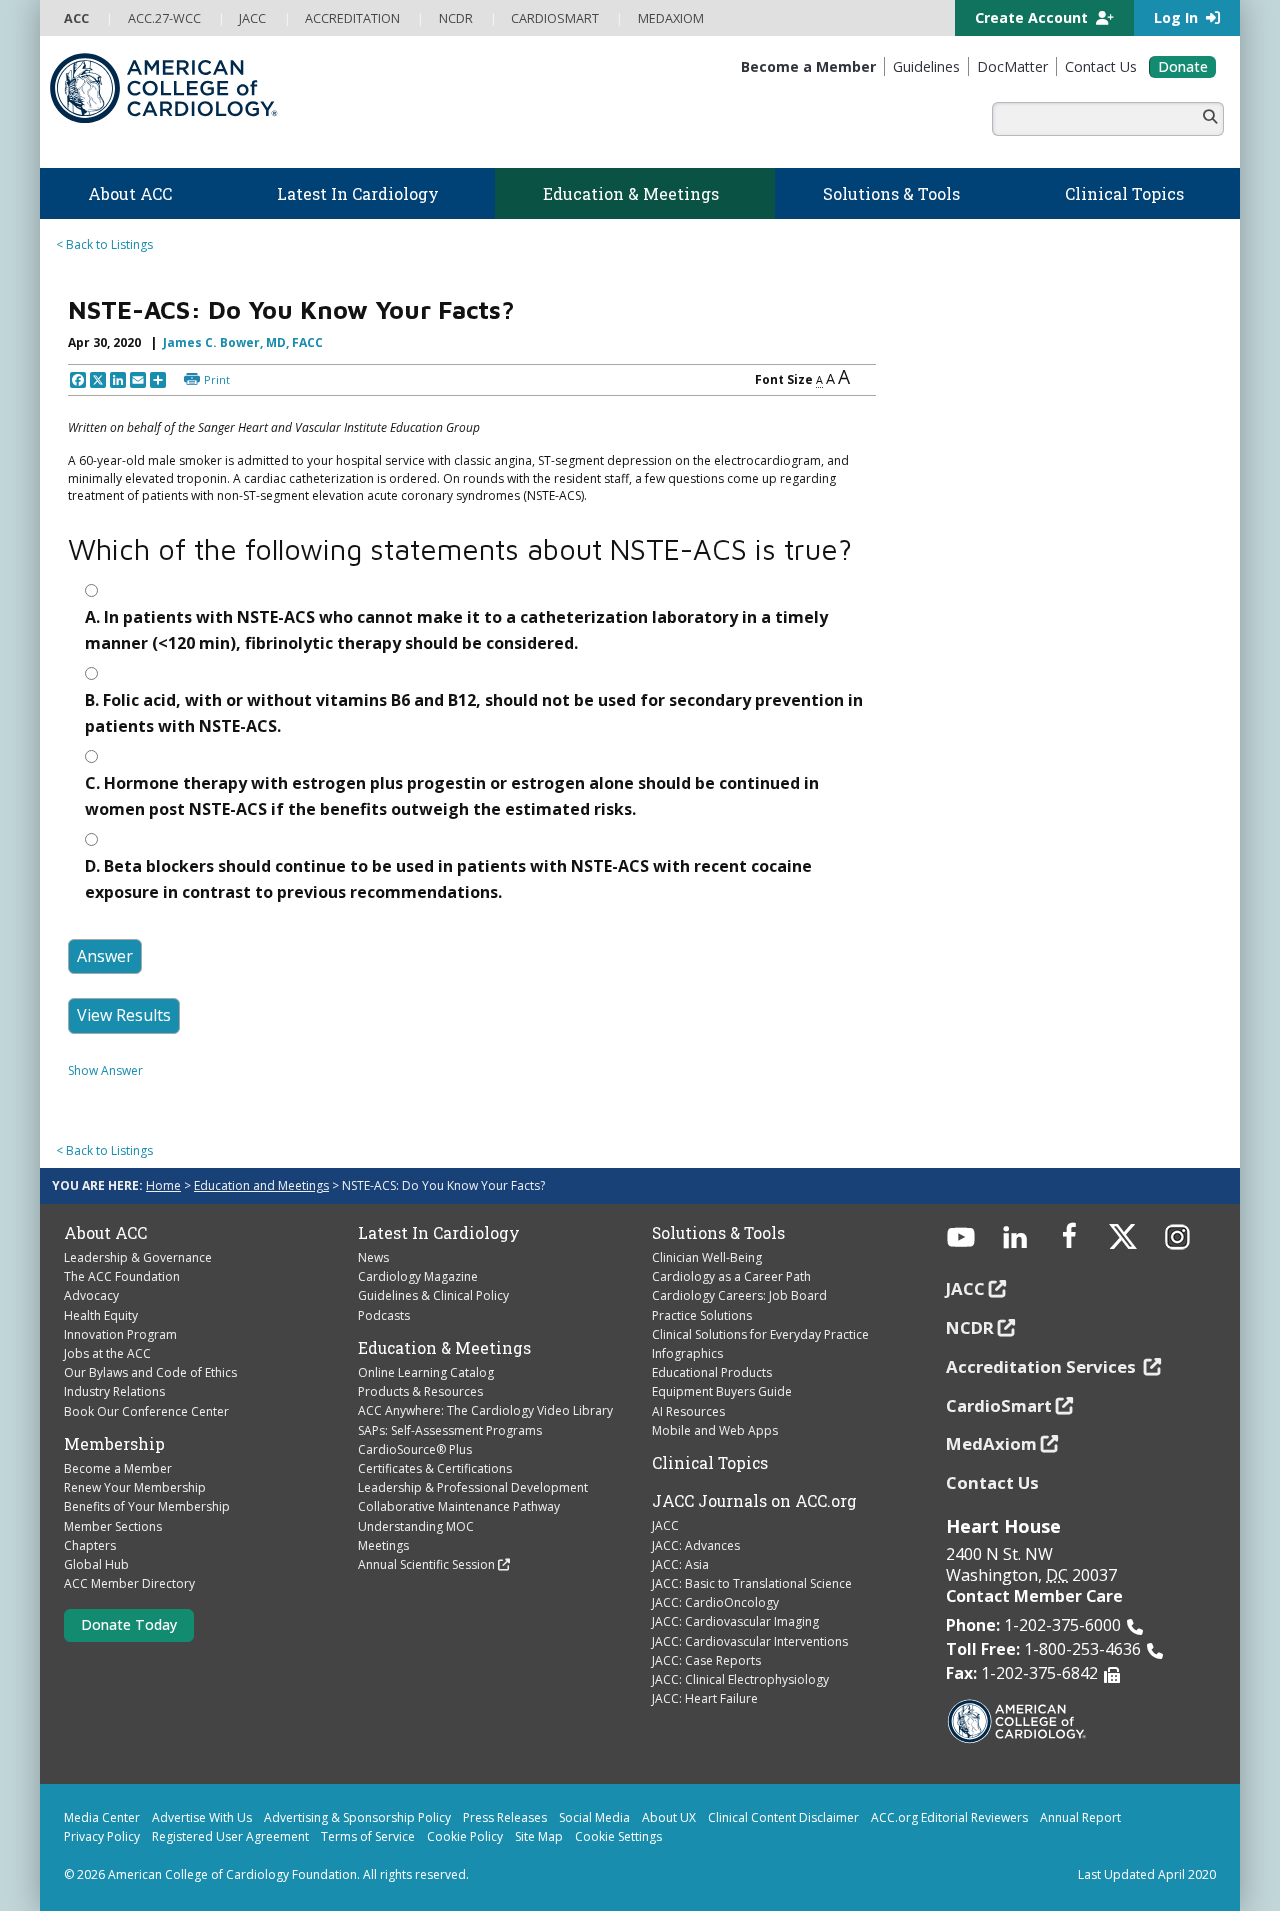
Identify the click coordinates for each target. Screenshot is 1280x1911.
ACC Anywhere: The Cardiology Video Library (485, 1410)
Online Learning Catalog (426, 1372)
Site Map (539, 1836)
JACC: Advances (696, 1545)
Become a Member (118, 1468)
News (373, 1257)
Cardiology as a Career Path (731, 1276)
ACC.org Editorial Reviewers (949, 1817)
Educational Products (712, 1372)
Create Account (1033, 17)
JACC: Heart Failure (705, 1698)
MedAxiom (991, 1443)
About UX (669, 1817)
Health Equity (101, 1315)
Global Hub (96, 1564)
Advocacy (91, 1295)
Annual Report (1080, 1817)
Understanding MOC (416, 1526)
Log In (1178, 17)
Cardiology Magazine (418, 1276)
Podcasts (384, 1315)
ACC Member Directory (129, 1583)
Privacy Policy (102, 1836)
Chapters (90, 1545)
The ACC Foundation (122, 1276)
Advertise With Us (202, 1817)
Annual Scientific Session (426, 1564)
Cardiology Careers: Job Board (739, 1295)
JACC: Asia (680, 1564)
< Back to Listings (104, 244)
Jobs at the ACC (107, 1353)
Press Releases (505, 1817)
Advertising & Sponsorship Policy (357, 1817)
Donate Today (129, 1624)
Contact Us (992, 1482)
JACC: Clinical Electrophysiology (740, 1679)
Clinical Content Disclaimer (783, 1817)
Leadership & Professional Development (473, 1487)
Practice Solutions (702, 1315)
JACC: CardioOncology (715, 1602)
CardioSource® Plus (415, 1449)
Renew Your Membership (135, 1487)
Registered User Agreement (230, 1836)
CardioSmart (999, 1405)
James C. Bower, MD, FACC (243, 342)
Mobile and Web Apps (715, 1430)
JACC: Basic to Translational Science (752, 1583)
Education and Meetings (261, 1185)
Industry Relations (114, 1391)
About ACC (105, 1233)
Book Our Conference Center (146, 1411)
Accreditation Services (1043, 1366)
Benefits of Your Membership (147, 1506)
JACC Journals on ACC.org (754, 1501)
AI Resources (688, 1411)
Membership (114, 1444)
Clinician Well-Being (707, 1257)
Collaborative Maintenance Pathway (459, 1506)
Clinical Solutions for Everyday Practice (760, 1334)
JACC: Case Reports (706, 1660)
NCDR (970, 1327)
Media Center (102, 1817)
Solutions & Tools (718, 1233)
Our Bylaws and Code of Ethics (150, 1372)
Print (217, 379)
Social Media (594, 1817)
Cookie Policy (465, 1836)
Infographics (687, 1353)
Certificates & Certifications (435, 1468)
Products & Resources (420, 1391)
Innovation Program (120, 1334)
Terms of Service (368, 1836)
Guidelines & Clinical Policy (433, 1295)
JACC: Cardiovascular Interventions (750, 1641)
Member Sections (113, 1526)
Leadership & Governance (138, 1257)
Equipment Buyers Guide (722, 1391)
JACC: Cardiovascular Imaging (735, 1621)
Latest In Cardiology (439, 1233)
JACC (665, 1525)
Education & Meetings (444, 1348)
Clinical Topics (710, 1463)
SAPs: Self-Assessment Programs (450, 1430)
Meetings (383, 1545)
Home (163, 1185)
